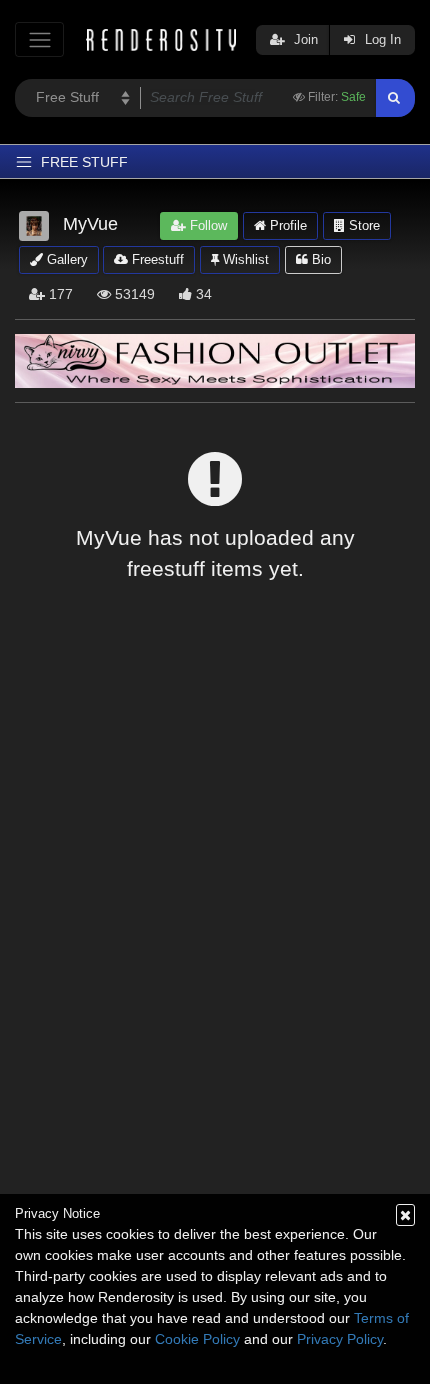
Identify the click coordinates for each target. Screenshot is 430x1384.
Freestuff (156, 259)
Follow (206, 225)
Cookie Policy (197, 1339)
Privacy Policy (340, 1339)
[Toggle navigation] (39, 39)
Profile (286, 225)
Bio (319, 259)
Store (362, 225)
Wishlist (244, 259)
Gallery (65, 259)
